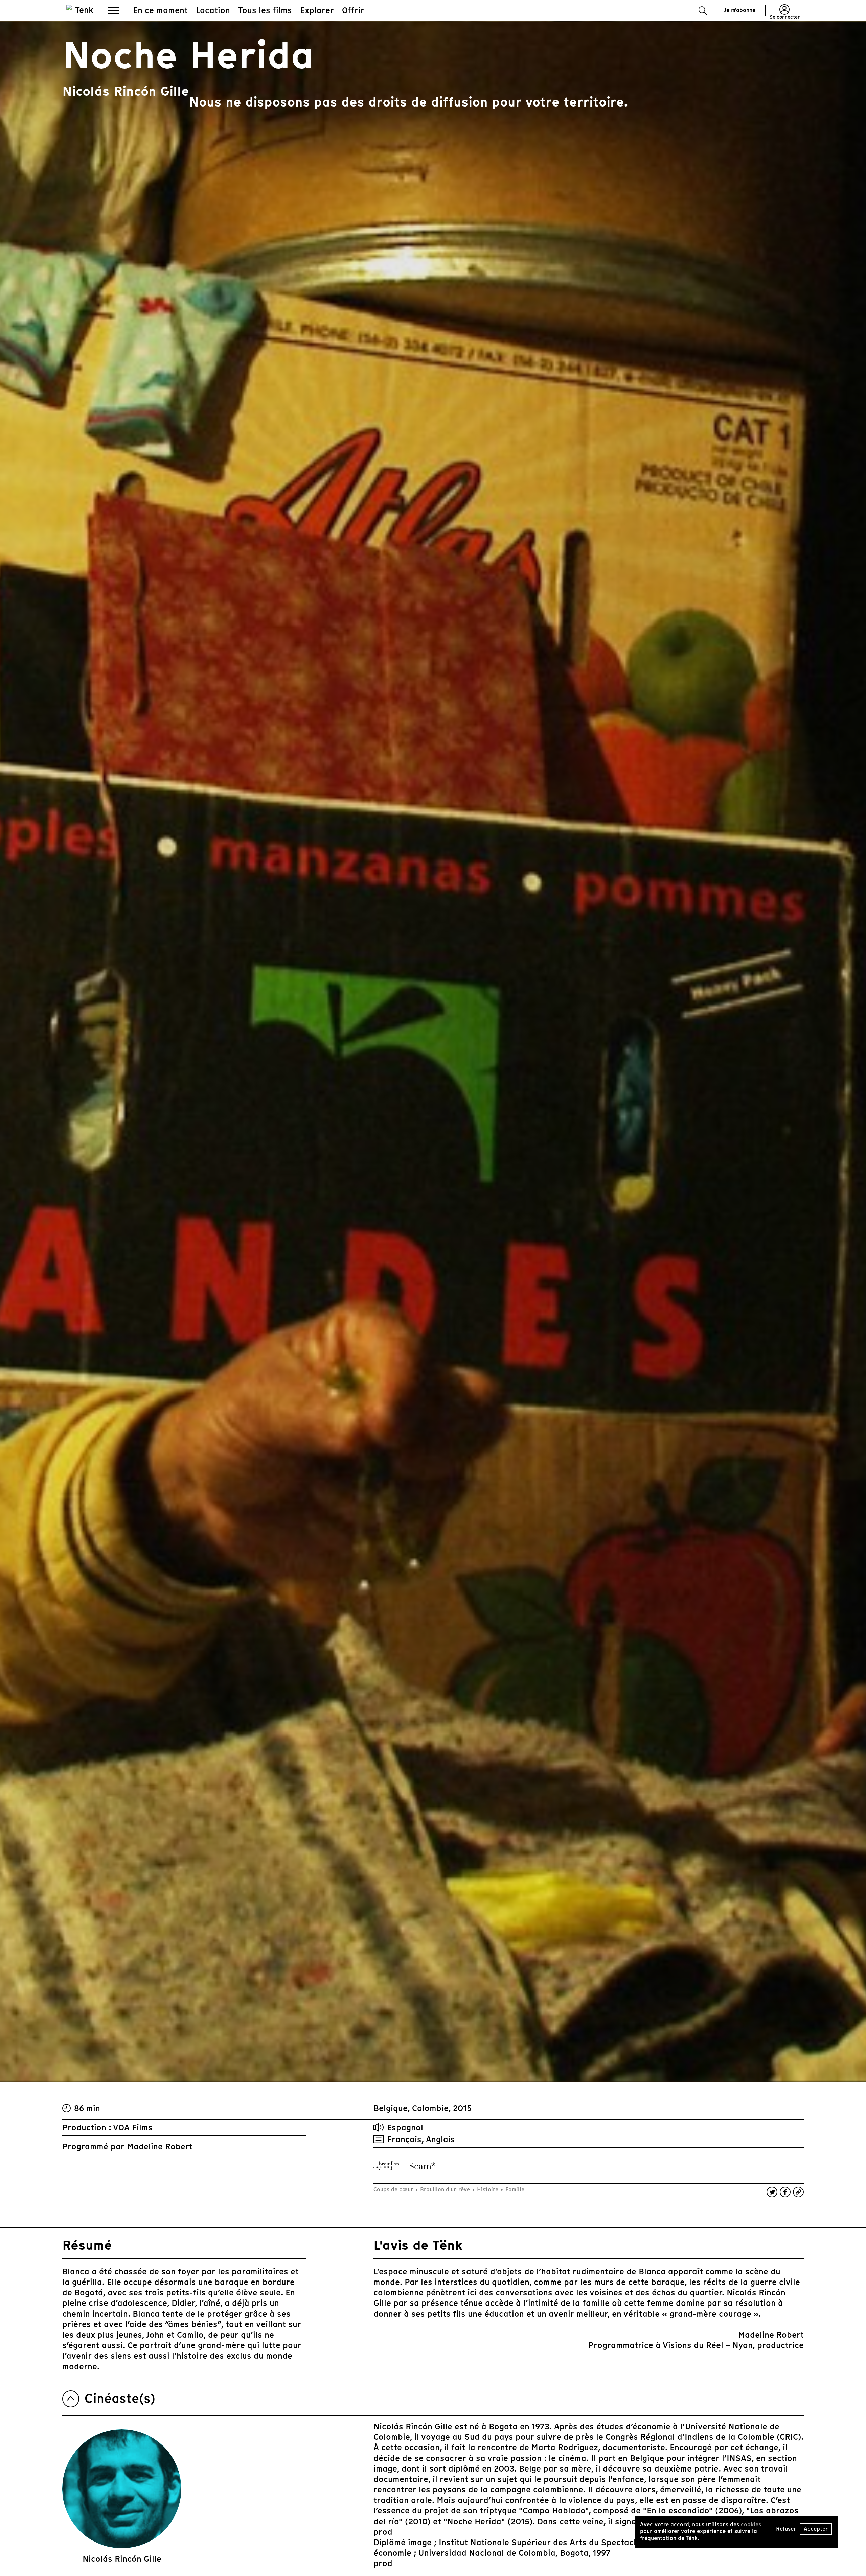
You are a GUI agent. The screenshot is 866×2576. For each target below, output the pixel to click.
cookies (751, 2524)
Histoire (488, 2189)
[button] (703, 11)
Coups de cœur (394, 2189)
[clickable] (386, 2166)
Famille (514, 2189)
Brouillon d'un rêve (445, 2189)
